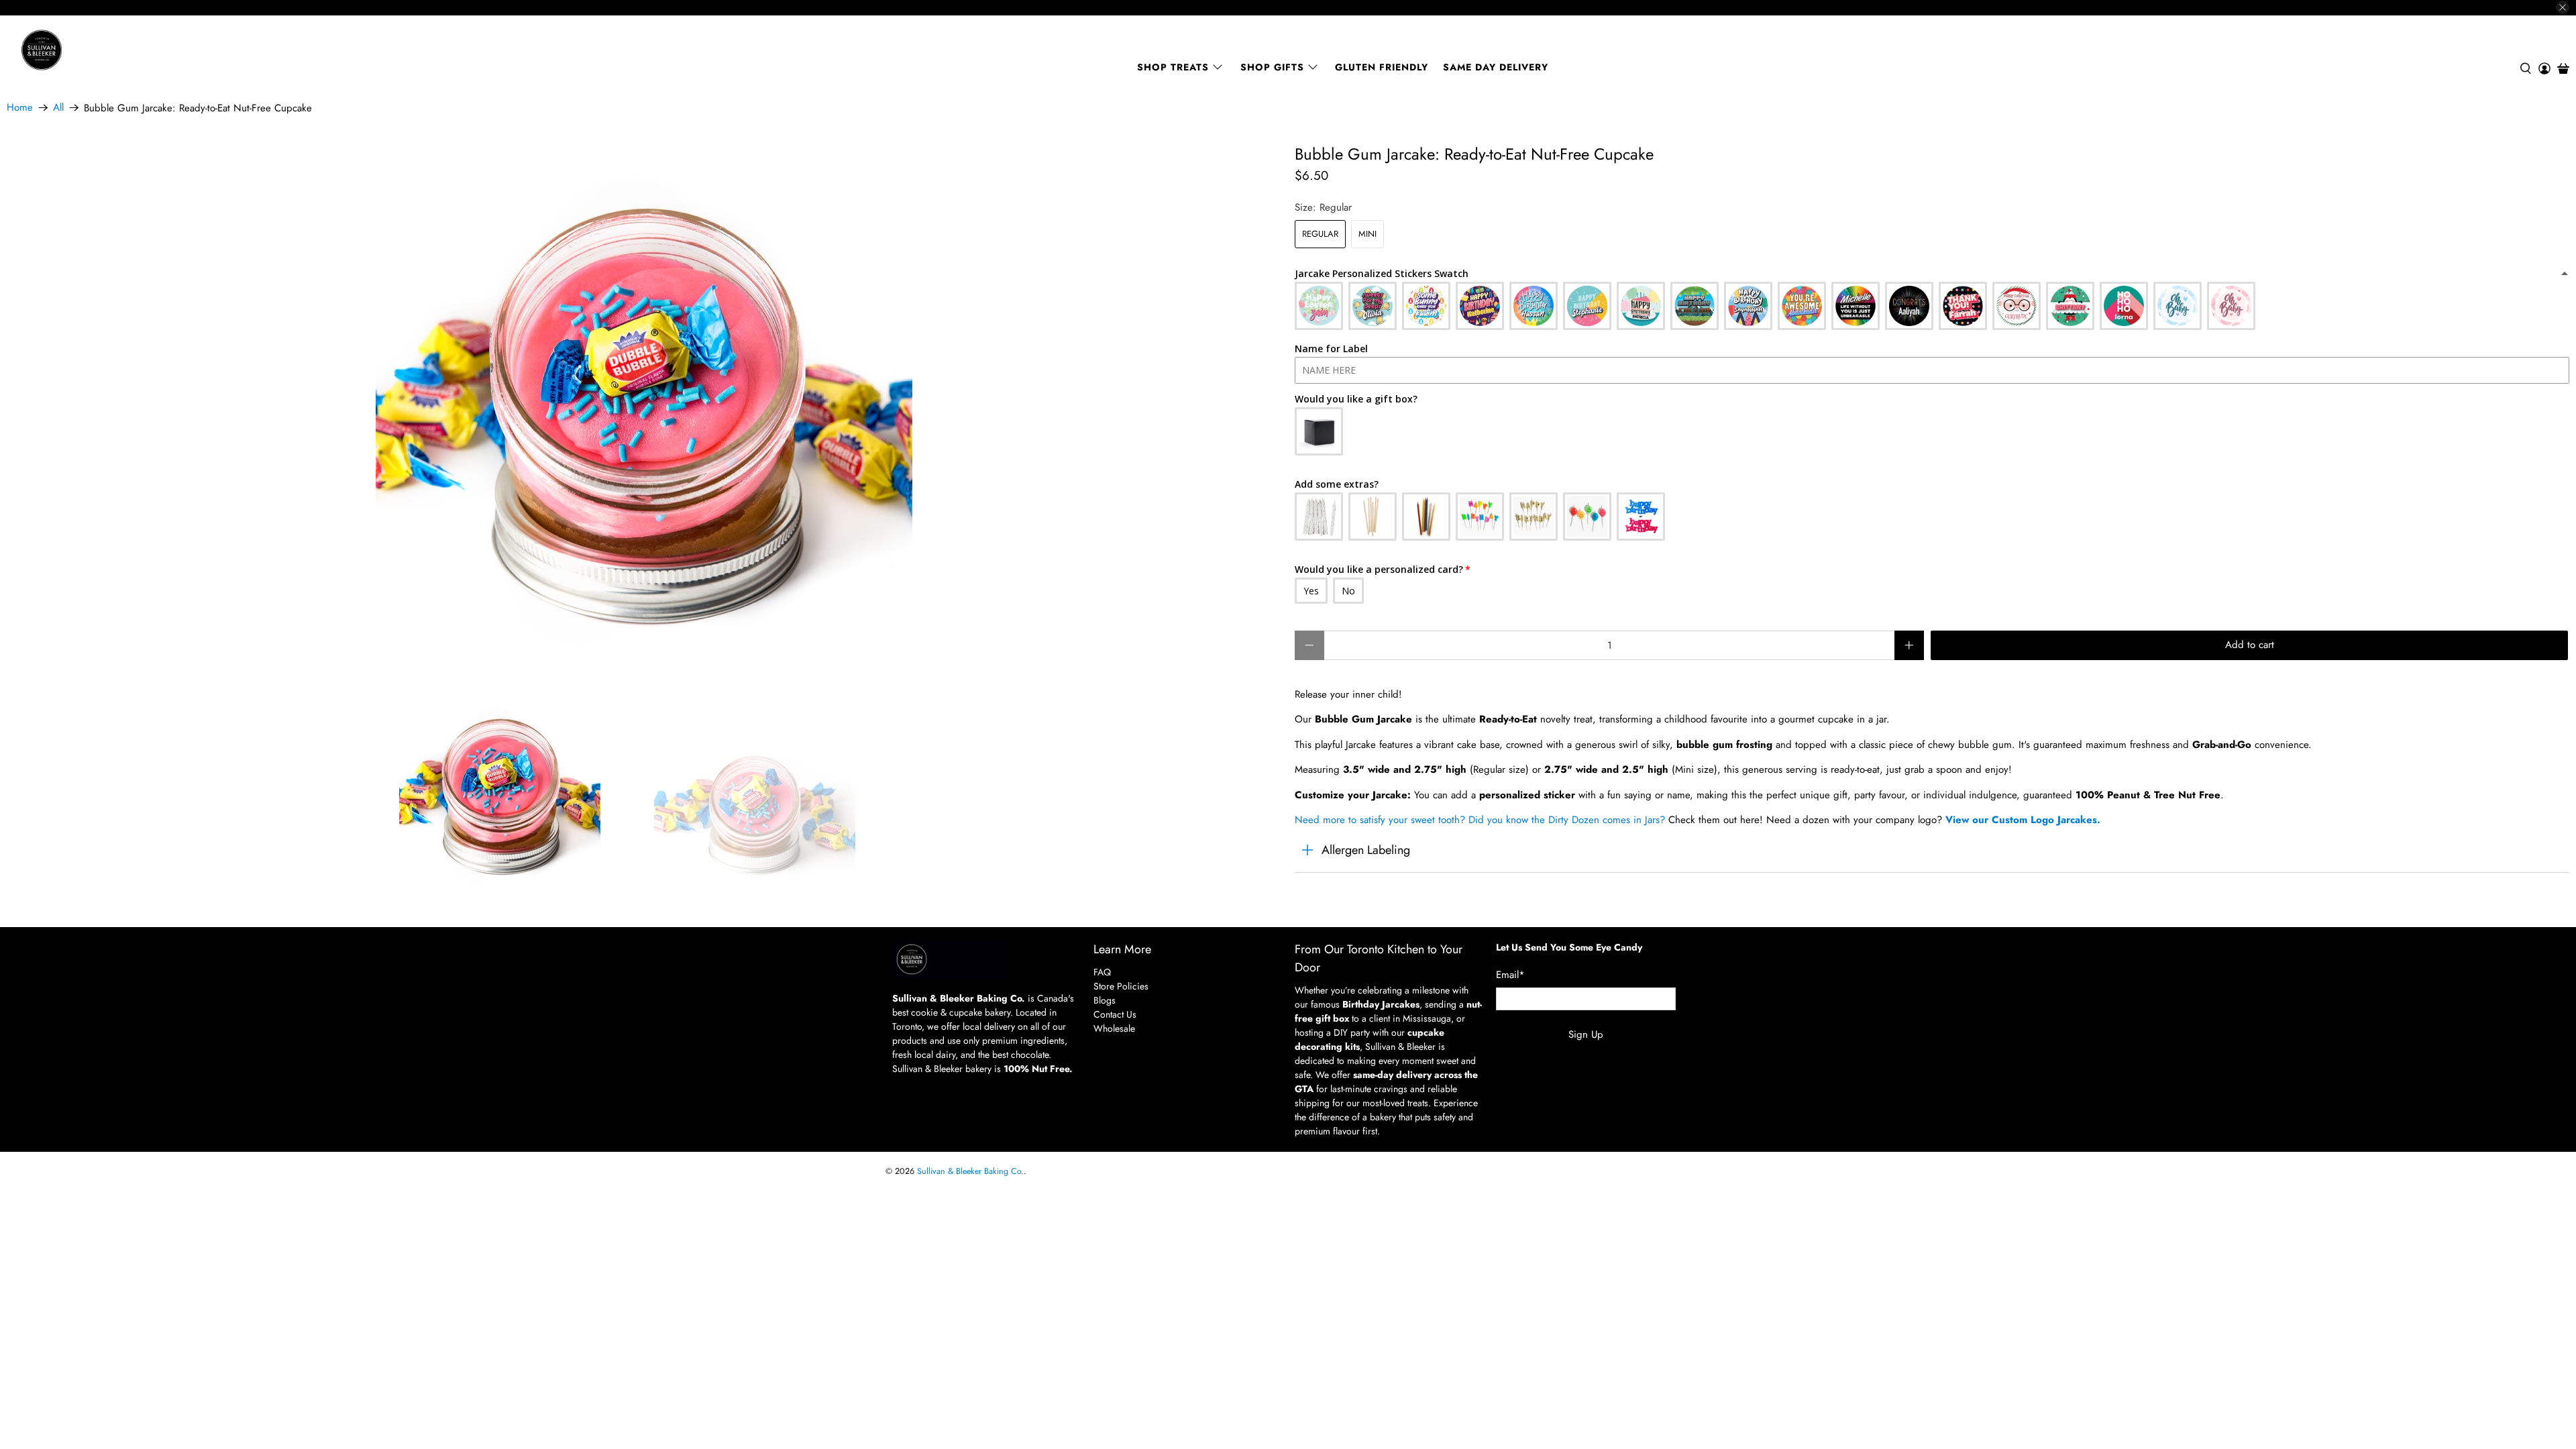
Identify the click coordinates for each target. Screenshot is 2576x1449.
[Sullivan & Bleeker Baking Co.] (88, 50)
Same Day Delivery (1496, 67)
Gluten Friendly (1382, 67)
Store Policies (1121, 986)
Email (1510, 975)
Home (20, 108)
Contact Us (1115, 1014)
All (58, 108)
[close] (2563, 7)
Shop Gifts (1272, 67)
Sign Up (1586, 1034)
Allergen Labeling (1366, 850)
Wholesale (1114, 1028)
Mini (1367, 234)
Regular (1320, 234)
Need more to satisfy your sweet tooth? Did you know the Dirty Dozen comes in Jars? (1480, 820)
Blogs (1105, 1000)
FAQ (1102, 972)
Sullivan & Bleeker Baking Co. (970, 1171)
